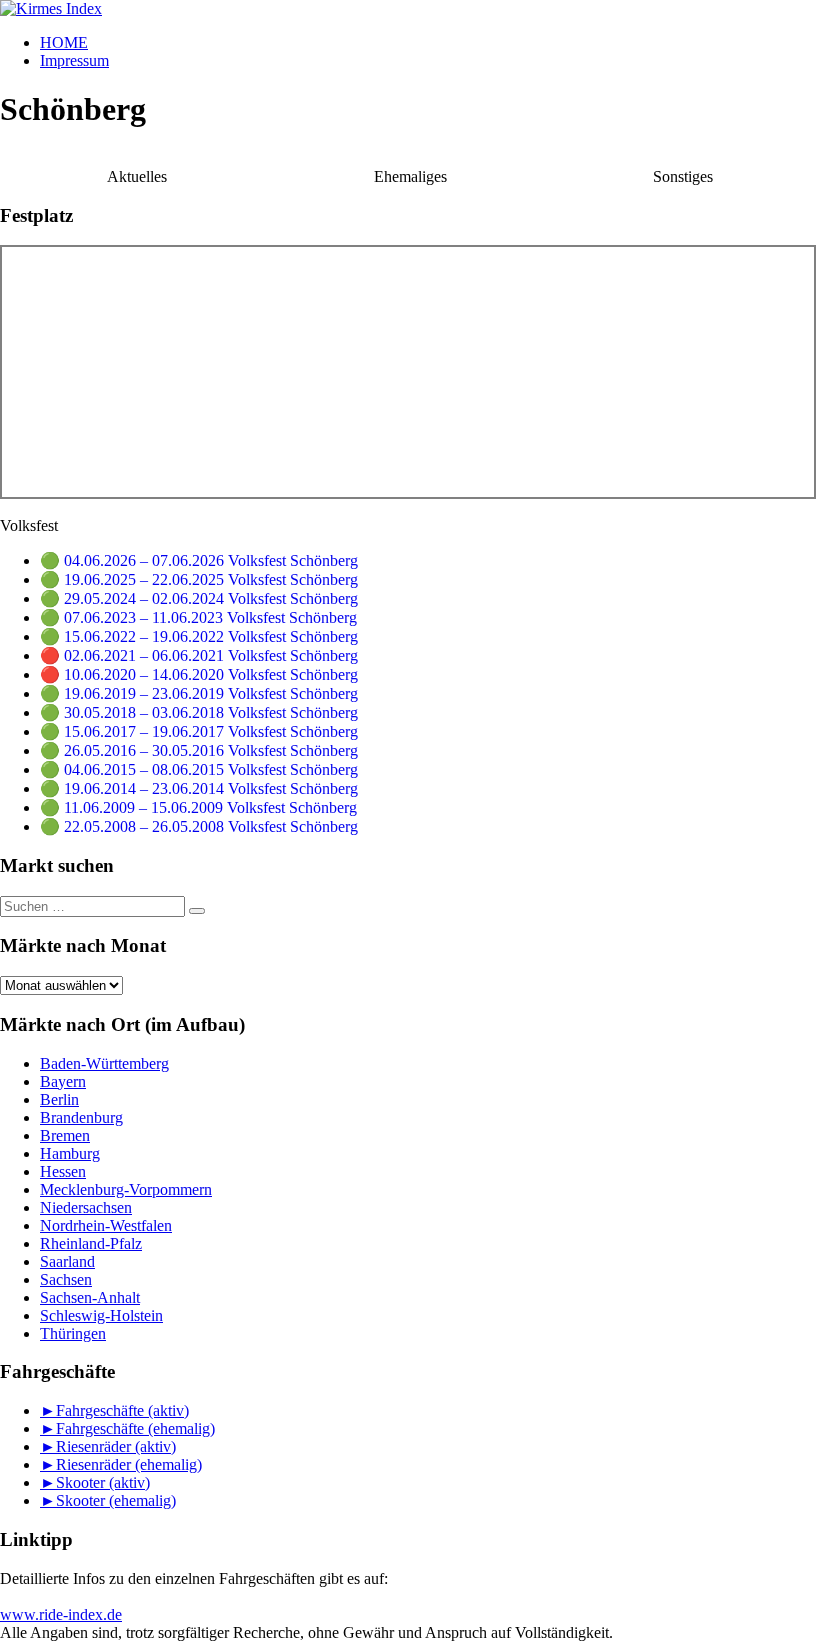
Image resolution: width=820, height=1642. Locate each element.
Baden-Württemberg (104, 1063)
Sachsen (66, 1279)
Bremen (65, 1135)
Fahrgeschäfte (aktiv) (122, 1410)
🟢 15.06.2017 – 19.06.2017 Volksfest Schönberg (199, 731)
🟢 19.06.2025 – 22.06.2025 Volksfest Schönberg (199, 579)
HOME (64, 42)
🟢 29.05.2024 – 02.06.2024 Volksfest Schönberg (199, 598)
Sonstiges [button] (683, 176)
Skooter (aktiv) (103, 1482)
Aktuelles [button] (137, 176)
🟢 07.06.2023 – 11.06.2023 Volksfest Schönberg (198, 617)
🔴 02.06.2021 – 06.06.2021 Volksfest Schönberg (199, 655)
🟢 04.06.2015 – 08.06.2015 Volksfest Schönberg (199, 769)
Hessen (63, 1171)
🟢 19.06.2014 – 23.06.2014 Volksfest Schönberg (199, 788)
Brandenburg (81, 1117)
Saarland (67, 1261)
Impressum (74, 60)
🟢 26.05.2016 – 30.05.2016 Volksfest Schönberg (199, 750)
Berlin (59, 1099)
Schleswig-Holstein (101, 1315)
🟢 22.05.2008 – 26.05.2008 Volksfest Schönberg (199, 826)
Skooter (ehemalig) (116, 1500)
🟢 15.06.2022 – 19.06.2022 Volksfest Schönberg (199, 636)
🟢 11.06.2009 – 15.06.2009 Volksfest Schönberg (198, 807)
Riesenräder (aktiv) (116, 1446)
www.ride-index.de (61, 1614)
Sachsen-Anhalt (90, 1297)
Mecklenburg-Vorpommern (126, 1189)
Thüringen (73, 1333)
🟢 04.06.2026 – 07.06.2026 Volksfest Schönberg (199, 560)
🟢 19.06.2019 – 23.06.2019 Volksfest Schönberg (199, 693)
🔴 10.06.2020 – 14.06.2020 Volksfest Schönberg (199, 674)
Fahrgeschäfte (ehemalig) (135, 1428)
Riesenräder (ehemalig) (129, 1464)
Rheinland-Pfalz (91, 1243)
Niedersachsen (86, 1207)
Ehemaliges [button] (410, 176)
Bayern (63, 1081)
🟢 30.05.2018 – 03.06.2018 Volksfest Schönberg (199, 712)
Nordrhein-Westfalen (106, 1225)
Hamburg (70, 1153)
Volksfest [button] (29, 525)
